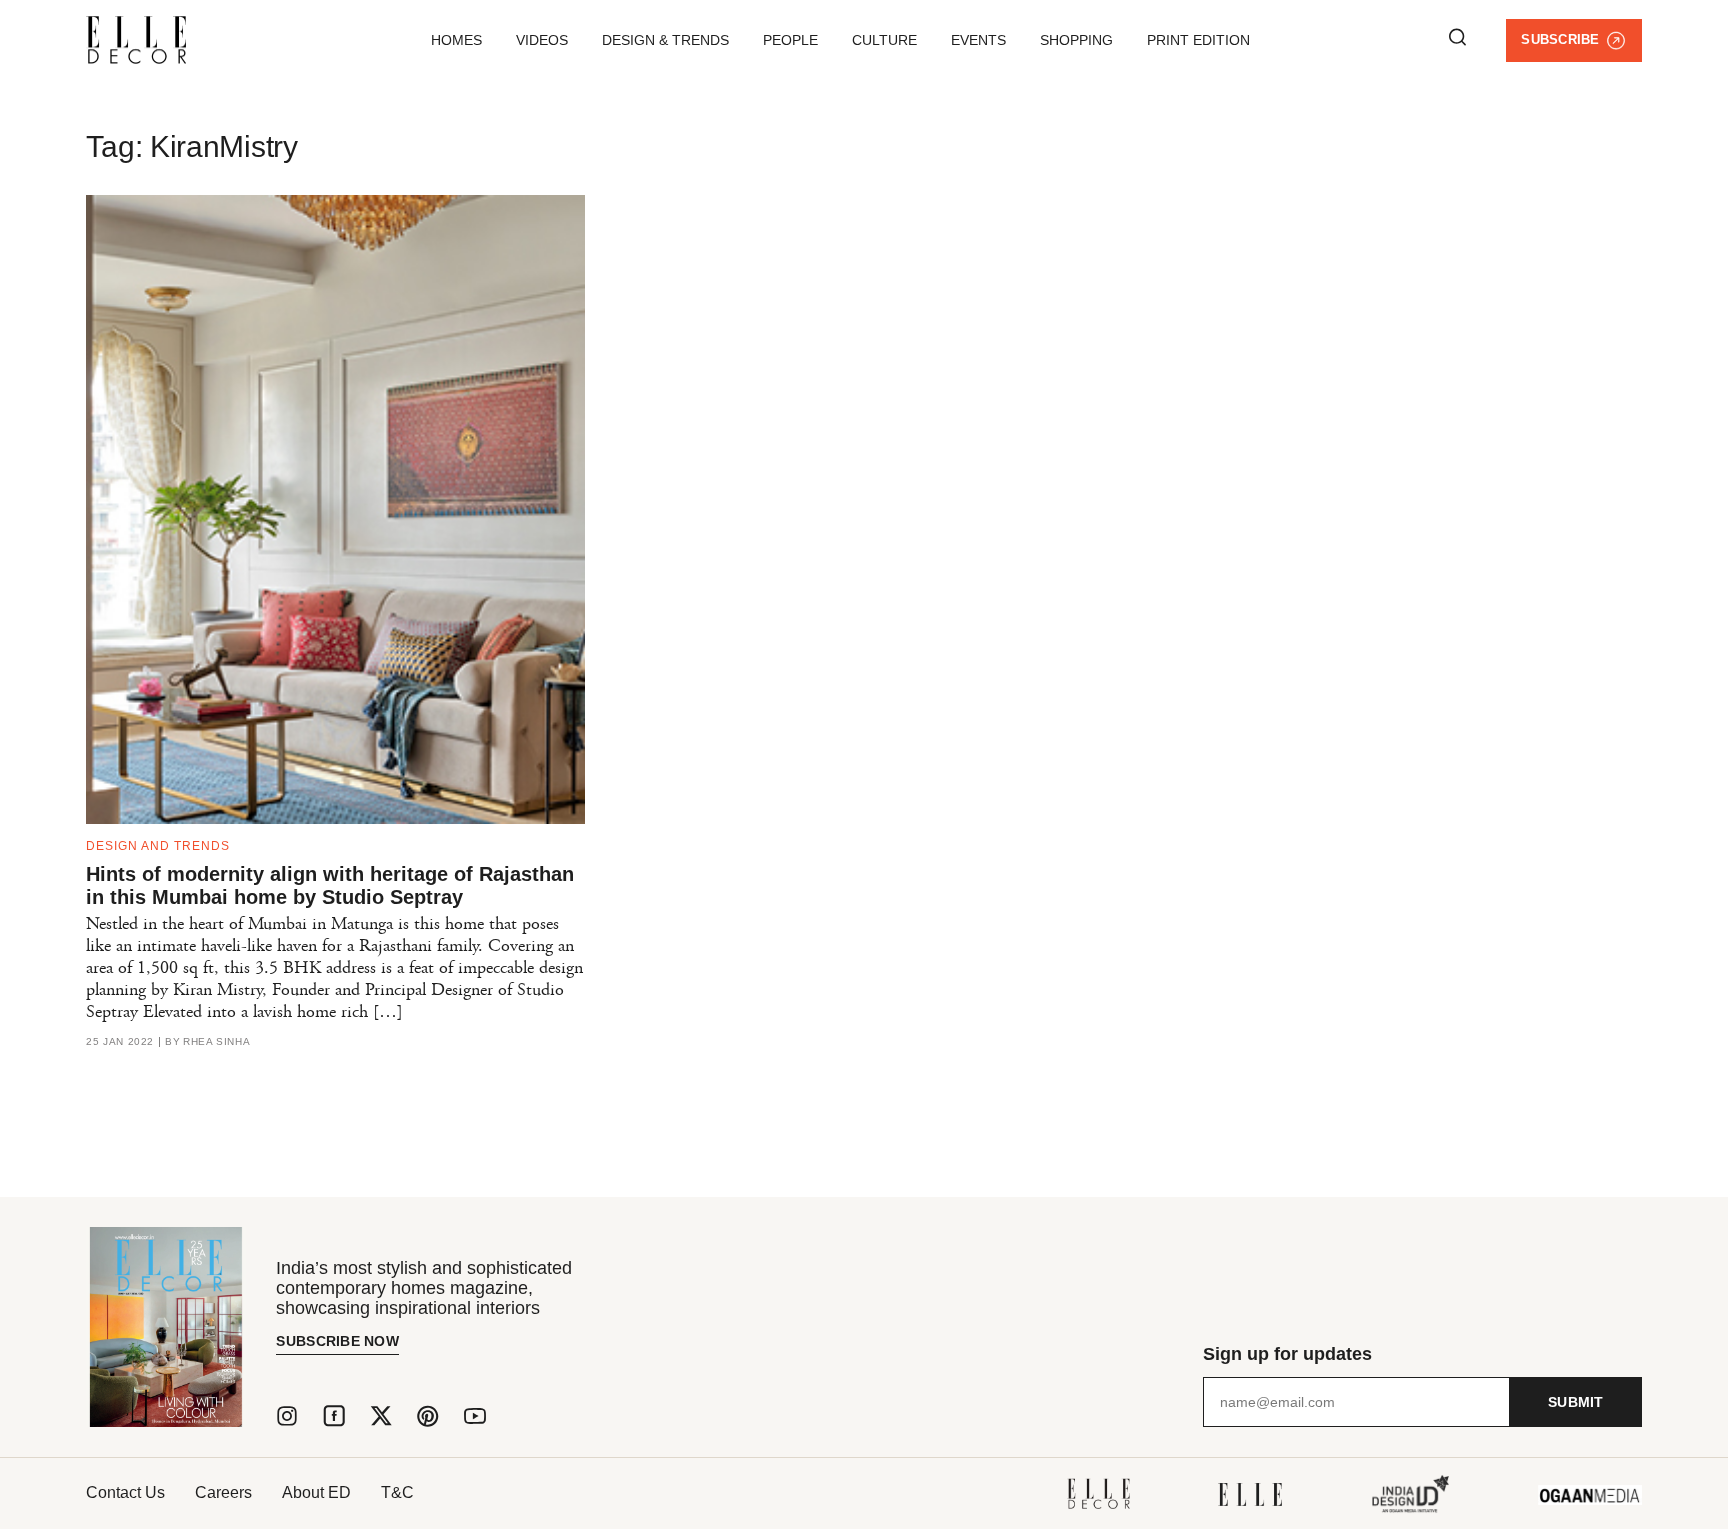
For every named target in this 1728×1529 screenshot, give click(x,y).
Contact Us (125, 1492)
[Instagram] (287, 1416)
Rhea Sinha (216, 1042)
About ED (316, 1492)
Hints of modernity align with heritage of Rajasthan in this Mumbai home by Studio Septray (330, 885)
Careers (223, 1492)
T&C (397, 1492)
